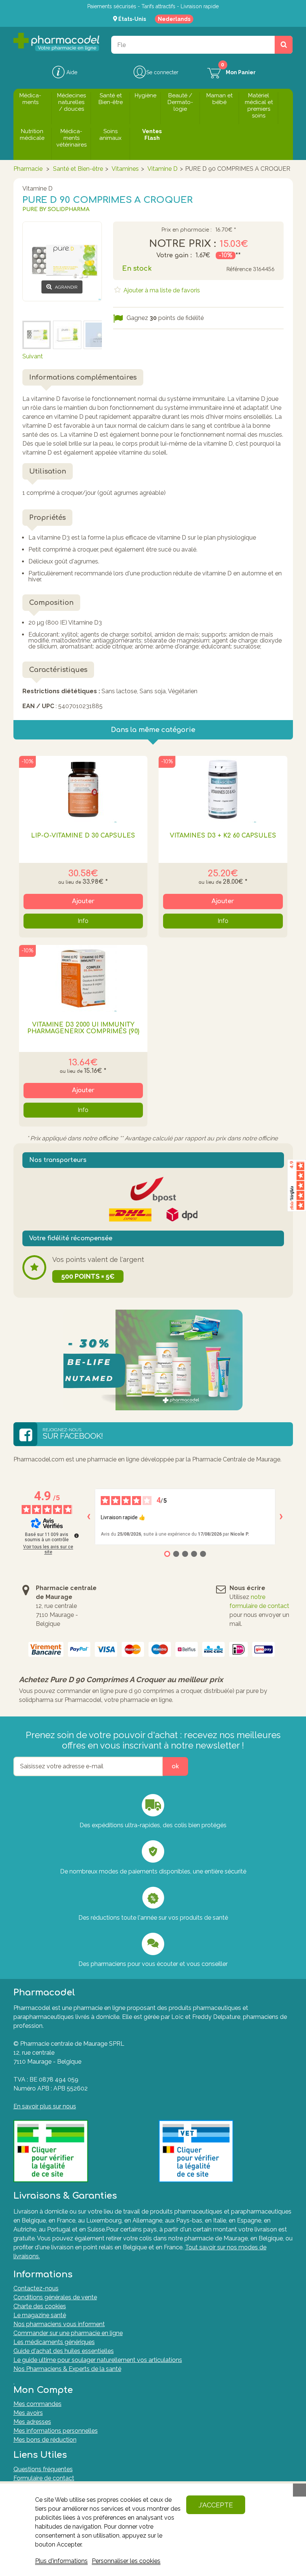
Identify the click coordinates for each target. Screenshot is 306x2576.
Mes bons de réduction (45, 2440)
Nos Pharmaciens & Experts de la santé (67, 2369)
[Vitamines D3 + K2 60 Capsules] (223, 789)
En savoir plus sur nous (45, 2106)
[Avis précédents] (89, 1517)
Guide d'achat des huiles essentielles (64, 2351)
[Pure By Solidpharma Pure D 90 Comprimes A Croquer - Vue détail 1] (67, 335)
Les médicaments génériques (54, 2342)
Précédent (37, 310)
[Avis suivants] (281, 1517)
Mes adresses (32, 2422)
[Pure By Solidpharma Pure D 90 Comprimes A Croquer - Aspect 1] (98, 335)
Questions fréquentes (43, 2469)
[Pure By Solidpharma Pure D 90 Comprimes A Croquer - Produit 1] (37, 335)
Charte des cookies (40, 2306)
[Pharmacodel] (56, 42)
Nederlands (174, 19)
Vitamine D (163, 169)
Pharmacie (28, 169)
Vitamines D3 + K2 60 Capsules (223, 836)
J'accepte (216, 2505)
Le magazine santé (40, 2315)
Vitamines (125, 169)
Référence (239, 269)
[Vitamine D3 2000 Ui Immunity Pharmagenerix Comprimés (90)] (83, 978)
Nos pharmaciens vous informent (59, 2324)
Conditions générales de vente (55, 2297)
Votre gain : (174, 255)
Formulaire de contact (44, 2478)
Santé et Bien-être (78, 169)
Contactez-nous (36, 2288)
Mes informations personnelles (56, 2431)
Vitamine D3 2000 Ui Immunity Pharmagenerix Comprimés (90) (83, 1028)
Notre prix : (182, 244)
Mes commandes (38, 2404)
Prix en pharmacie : (186, 230)
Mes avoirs (28, 2413)
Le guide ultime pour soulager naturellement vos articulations (98, 2360)
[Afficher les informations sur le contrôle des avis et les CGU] (76, 1536)
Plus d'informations (61, 2561)
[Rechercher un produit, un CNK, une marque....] (284, 45)
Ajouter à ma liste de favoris (161, 290)
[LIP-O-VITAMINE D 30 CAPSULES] (83, 789)
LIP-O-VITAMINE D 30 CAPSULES (83, 836)
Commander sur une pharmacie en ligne (68, 2333)
